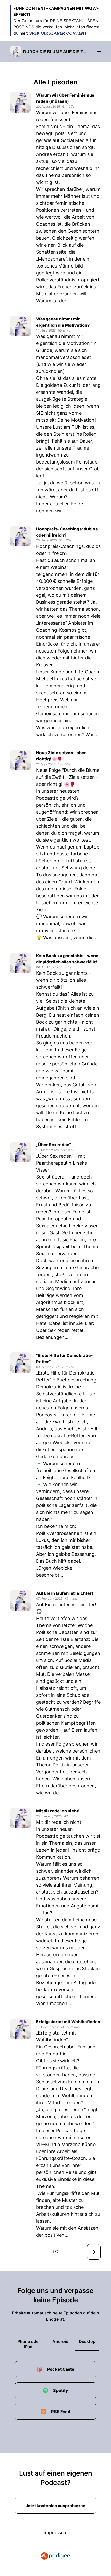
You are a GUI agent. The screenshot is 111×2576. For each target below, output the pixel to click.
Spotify (61, 2390)
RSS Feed (61, 2412)
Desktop (87, 2341)
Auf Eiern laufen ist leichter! (65, 1593)
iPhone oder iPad (28, 2344)
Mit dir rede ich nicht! (58, 1811)
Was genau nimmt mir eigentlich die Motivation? (63, 322)
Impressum (56, 2532)
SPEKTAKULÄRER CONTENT (58, 33)
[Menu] (98, 52)
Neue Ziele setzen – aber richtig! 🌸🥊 (61, 756)
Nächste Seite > (94, 2252)
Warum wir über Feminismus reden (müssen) (65, 98)
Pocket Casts (61, 2369)
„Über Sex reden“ (54, 1145)
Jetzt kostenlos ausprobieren (55, 2506)
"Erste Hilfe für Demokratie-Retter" (65, 1358)
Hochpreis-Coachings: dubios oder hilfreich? (67, 532)
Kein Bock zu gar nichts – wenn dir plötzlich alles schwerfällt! (67, 959)
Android (60, 2341)
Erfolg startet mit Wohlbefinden (68, 2022)
